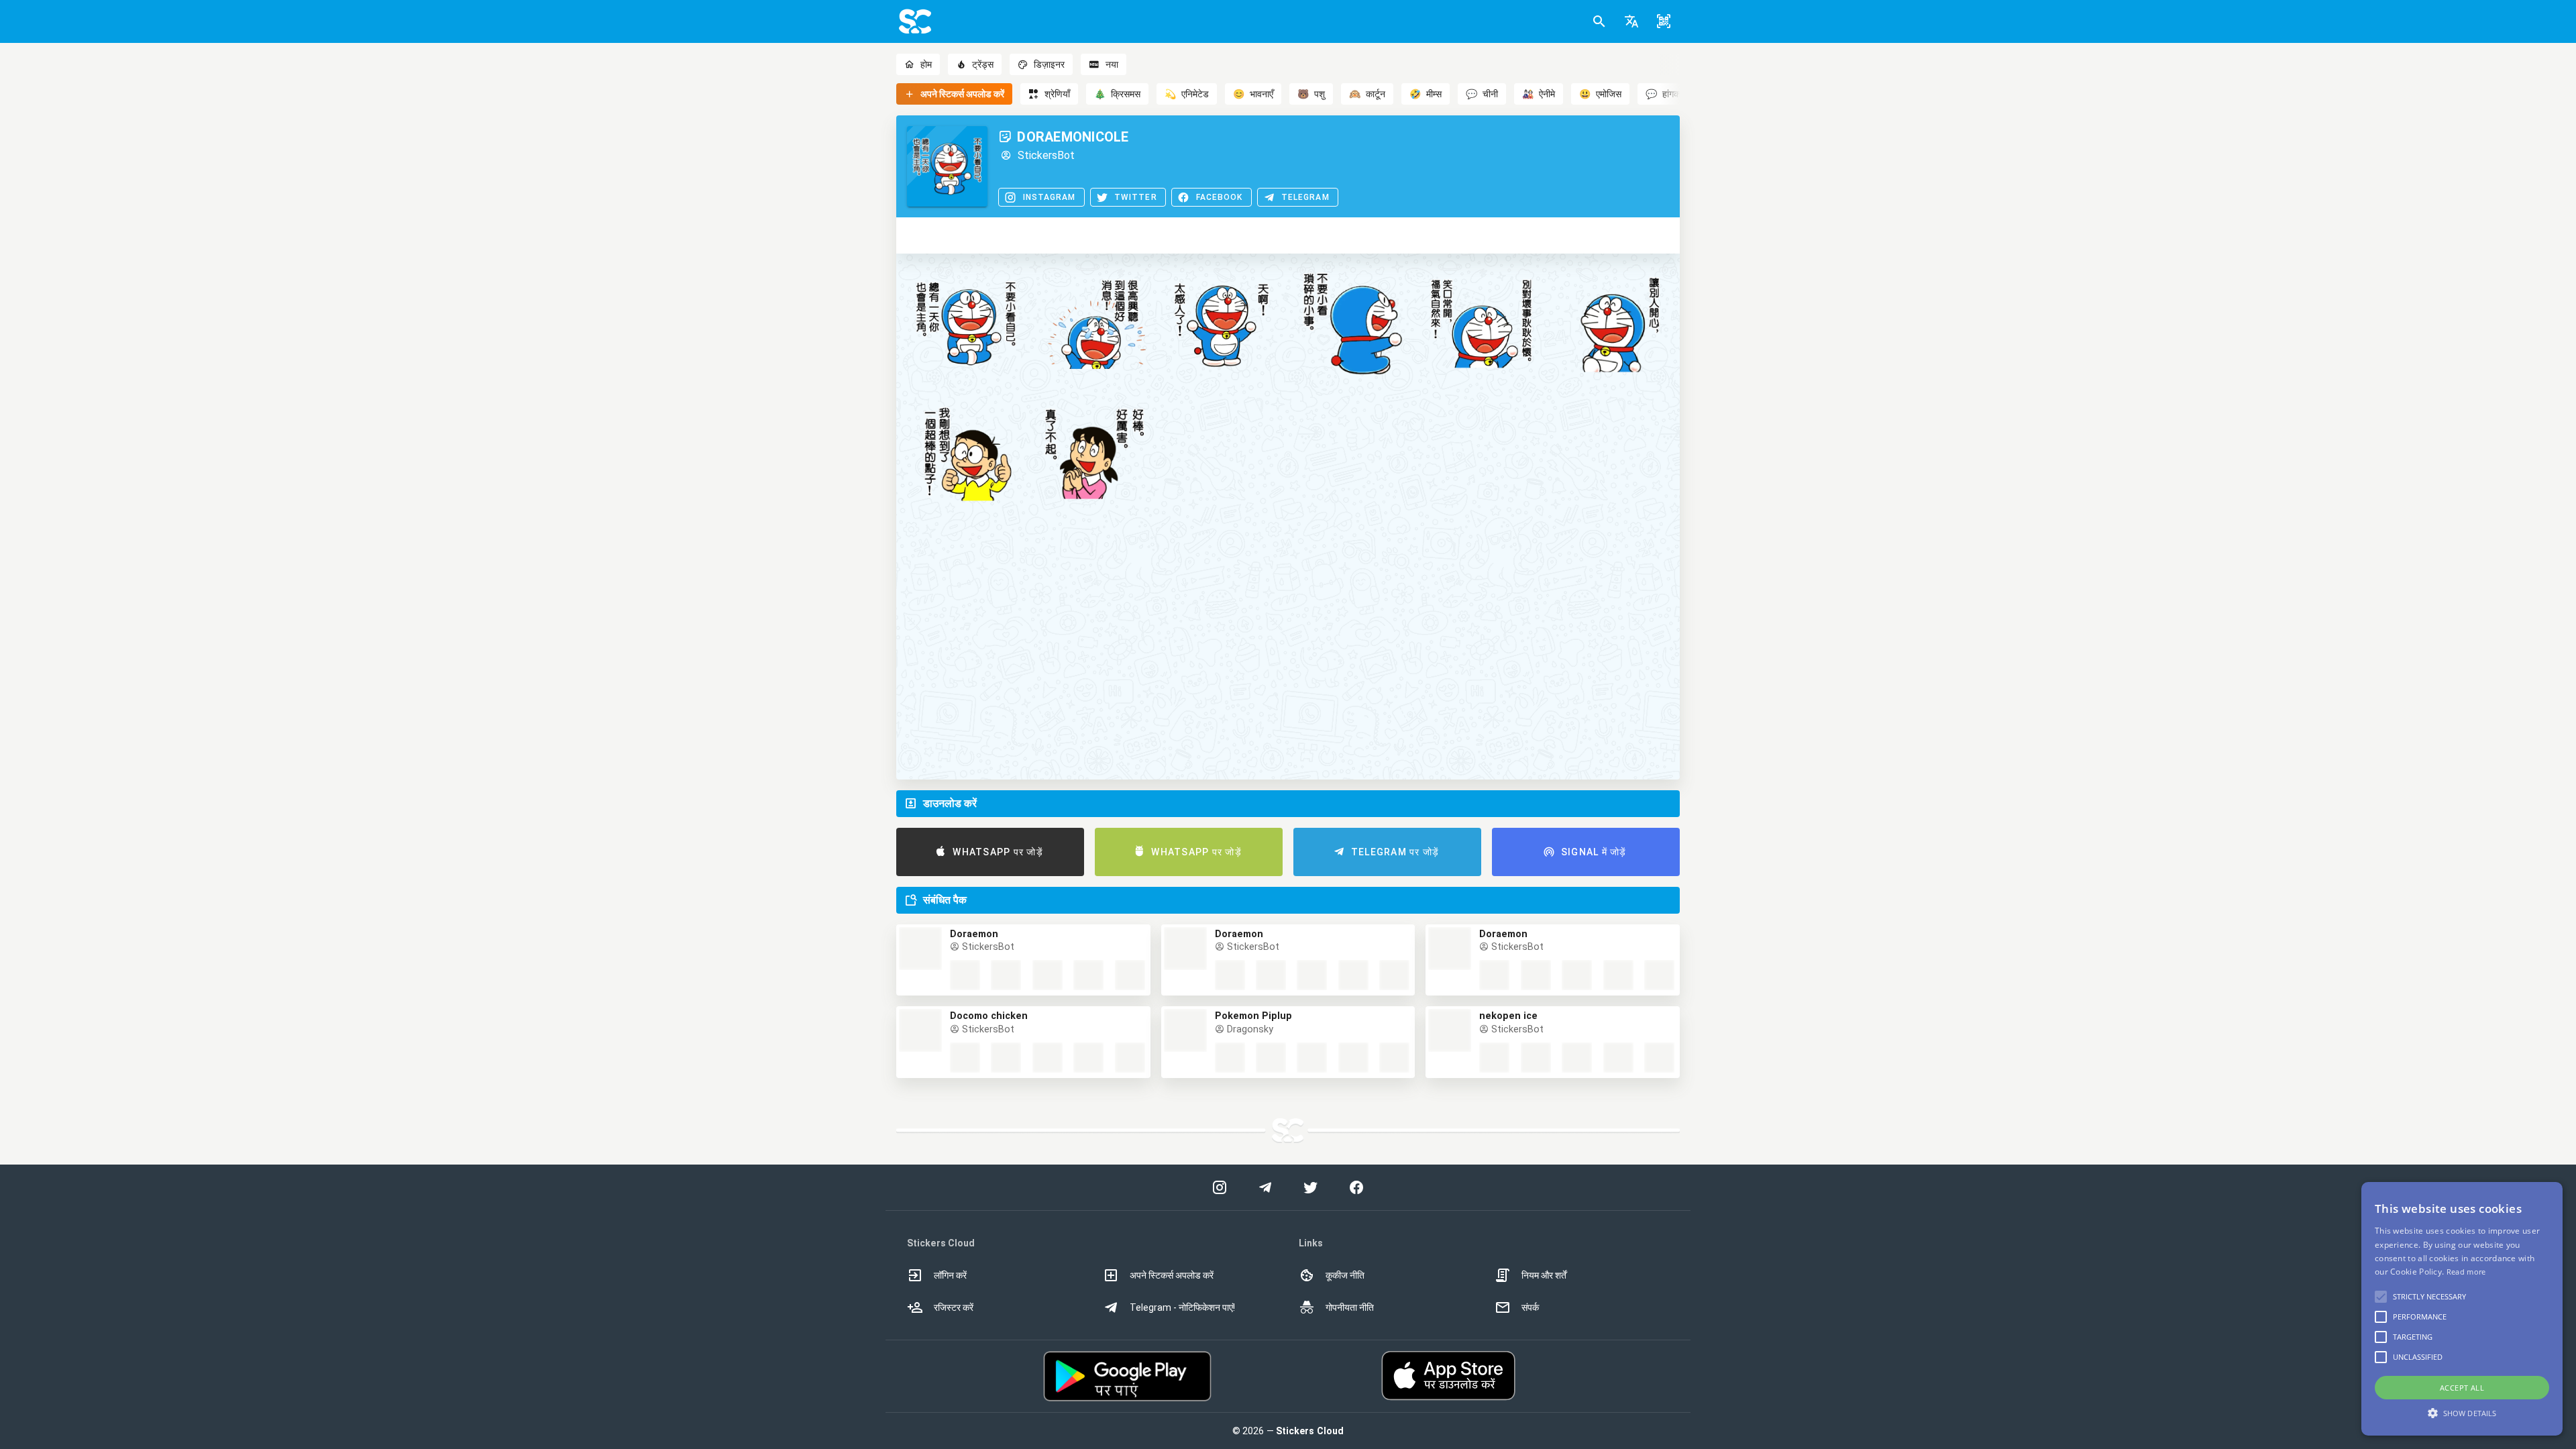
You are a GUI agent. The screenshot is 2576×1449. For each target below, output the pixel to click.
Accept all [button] (2462, 1388)
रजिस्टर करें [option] (954, 1307)
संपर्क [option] (1530, 1307)
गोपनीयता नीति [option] (1350, 1307)
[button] (1631, 21)
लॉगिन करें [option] (950, 1275)
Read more (2466, 1272)
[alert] (2462, 1309)
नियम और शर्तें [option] (1544, 1275)
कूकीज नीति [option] (1345, 1275)
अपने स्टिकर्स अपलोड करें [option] (1172, 1275)
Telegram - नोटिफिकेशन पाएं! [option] (1182, 1307)
